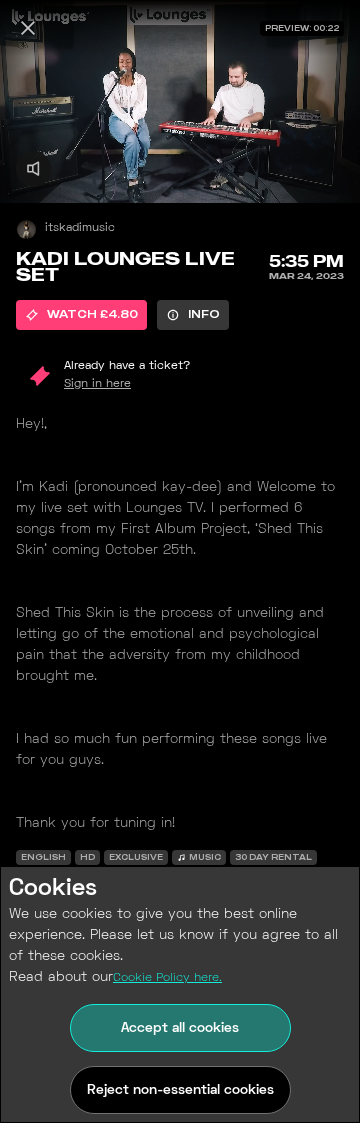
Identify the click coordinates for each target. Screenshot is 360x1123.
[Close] (28, 28)
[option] (81, 315)
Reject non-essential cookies (180, 1090)
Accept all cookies (180, 1028)
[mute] (33, 168)
